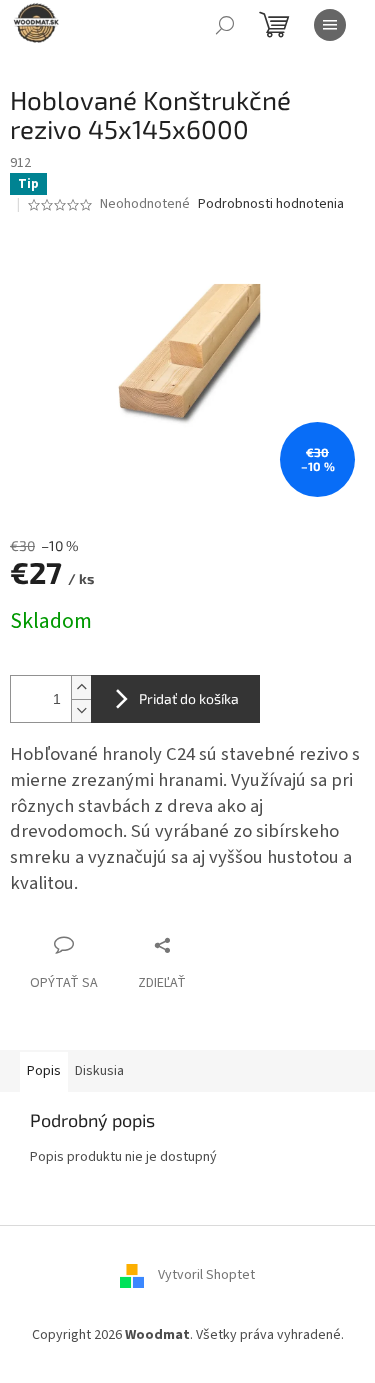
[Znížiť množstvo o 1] (81, 710)
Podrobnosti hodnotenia (271, 204)
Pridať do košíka (189, 698)
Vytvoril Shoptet (206, 1275)
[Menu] (330, 25)
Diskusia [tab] (99, 1071)
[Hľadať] (225, 25)
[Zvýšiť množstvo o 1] (81, 687)
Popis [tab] (44, 1071)
